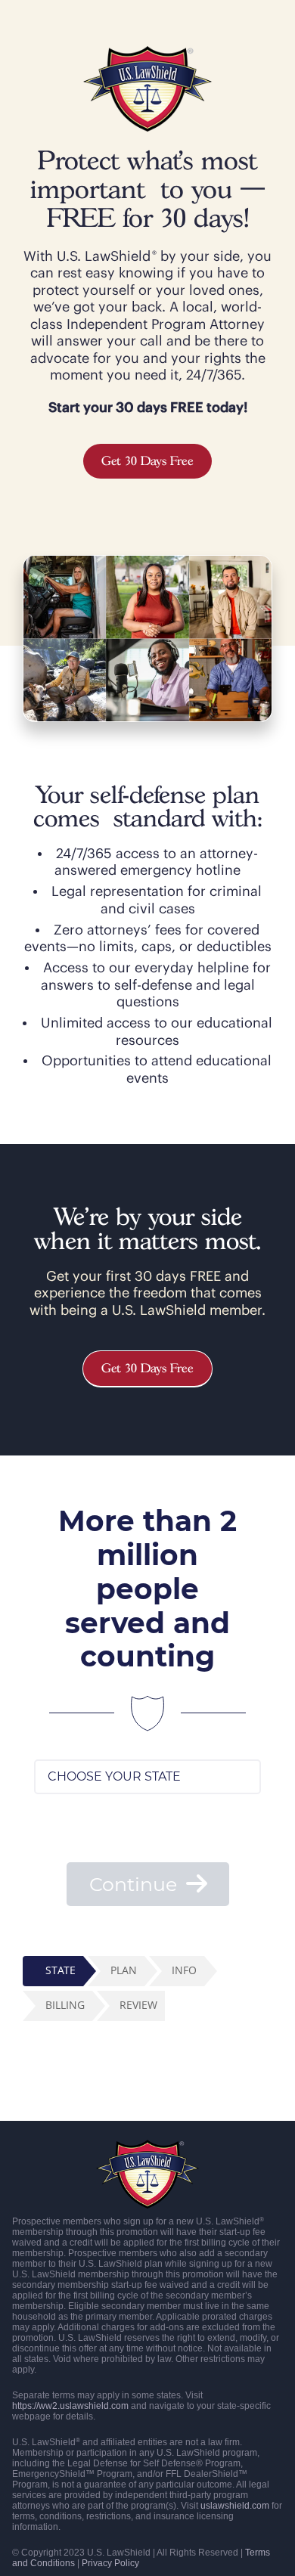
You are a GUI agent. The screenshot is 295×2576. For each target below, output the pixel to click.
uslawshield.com (235, 2506)
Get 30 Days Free (147, 461)
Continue (136, 1884)
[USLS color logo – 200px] (147, 53)
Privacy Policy (110, 2563)
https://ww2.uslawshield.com (70, 2406)
